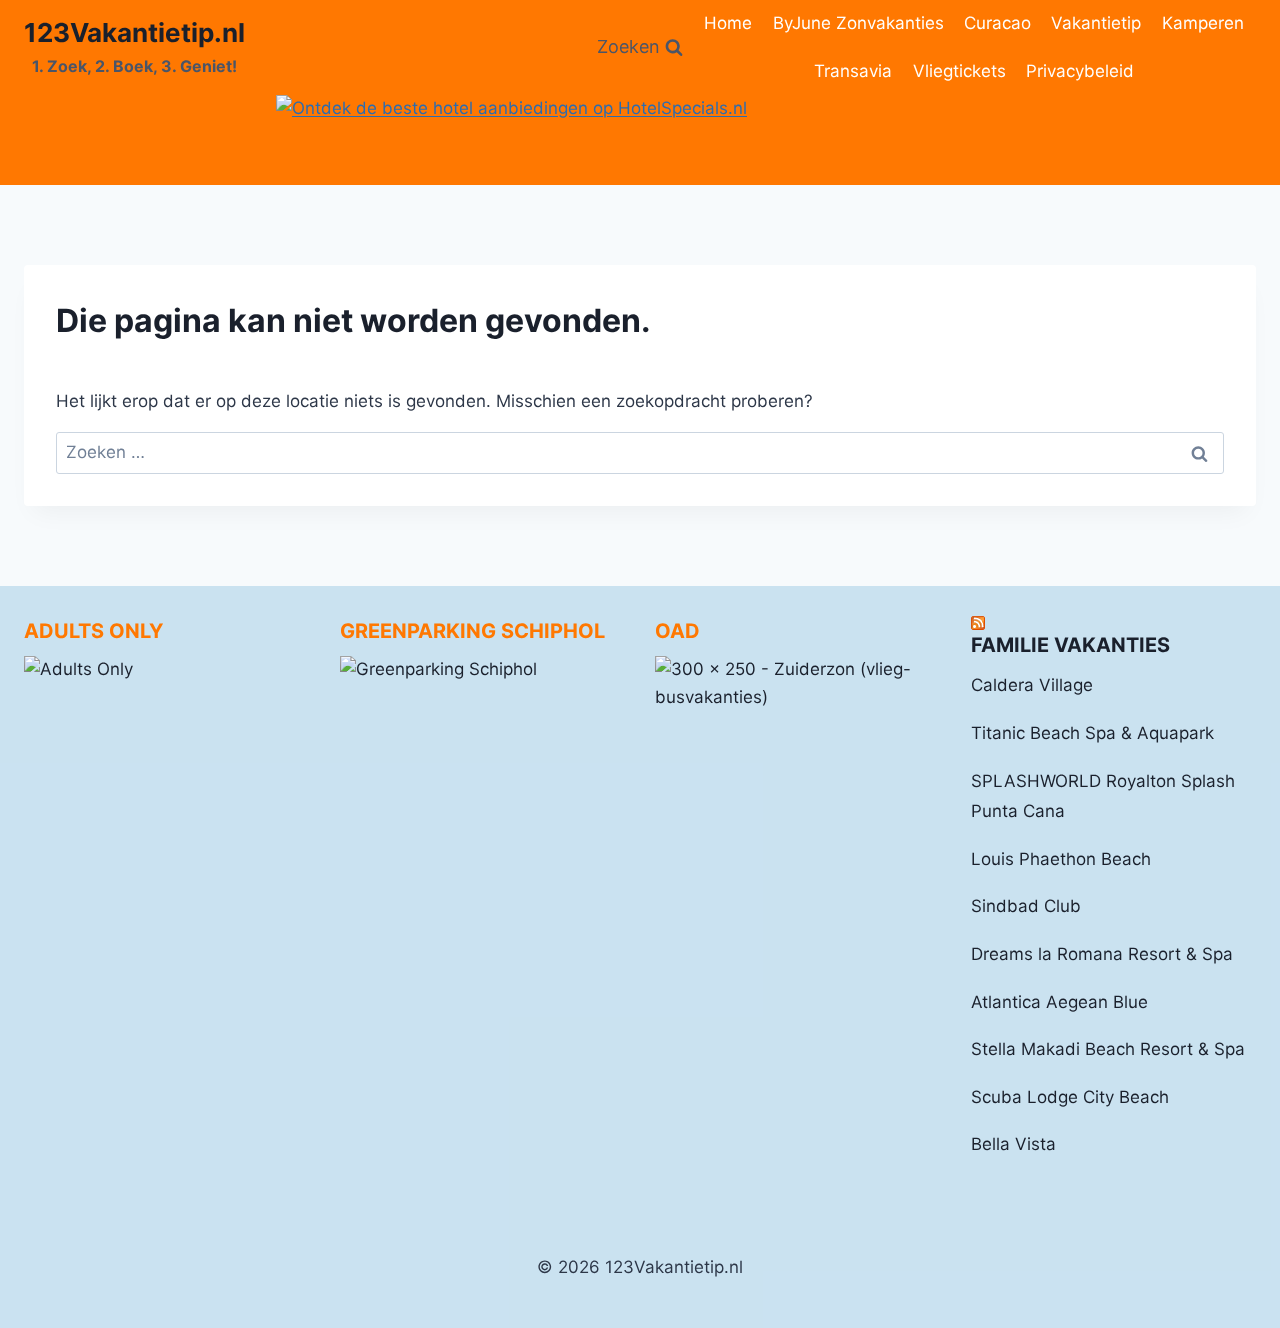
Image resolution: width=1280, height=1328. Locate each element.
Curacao (997, 23)
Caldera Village (1032, 685)
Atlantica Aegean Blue (1059, 1002)
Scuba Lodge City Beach (1070, 1097)
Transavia (853, 71)
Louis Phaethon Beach (1061, 859)
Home (728, 23)
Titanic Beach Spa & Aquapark (1092, 733)
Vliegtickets (959, 71)
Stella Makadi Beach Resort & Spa (1108, 1049)
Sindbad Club (1026, 906)
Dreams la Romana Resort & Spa (1102, 954)
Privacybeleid (1080, 71)
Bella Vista (1013, 1144)
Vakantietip (1096, 23)
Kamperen (1203, 23)
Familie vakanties (1070, 645)
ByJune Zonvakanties (858, 23)
